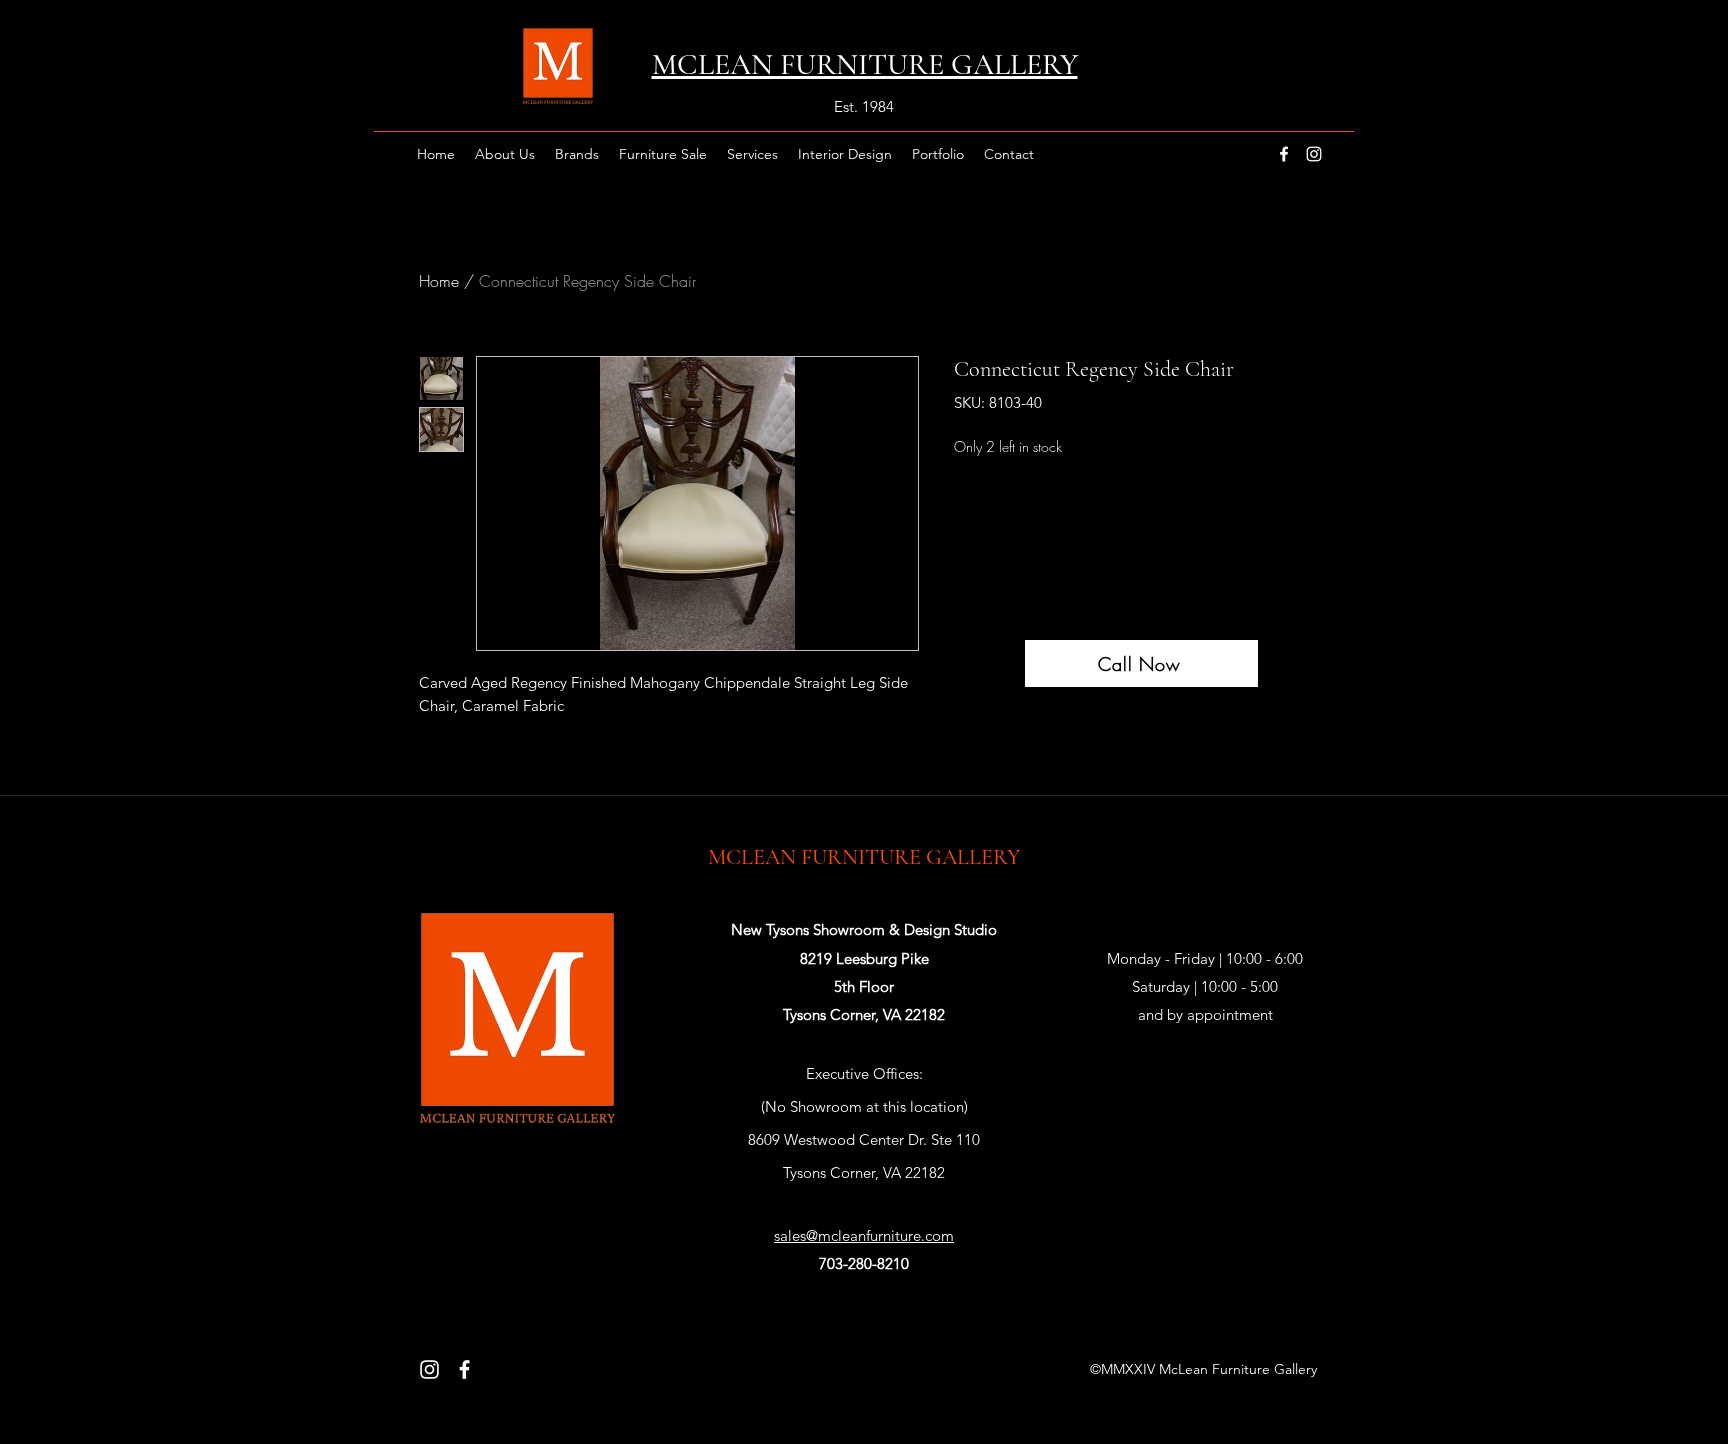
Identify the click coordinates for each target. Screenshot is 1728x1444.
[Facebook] (464, 1369)
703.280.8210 (864, 1205)
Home (439, 281)
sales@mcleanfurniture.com (864, 1235)
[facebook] (1284, 154)
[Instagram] (429, 1369)
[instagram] (1314, 154)
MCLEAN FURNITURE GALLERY (864, 857)
